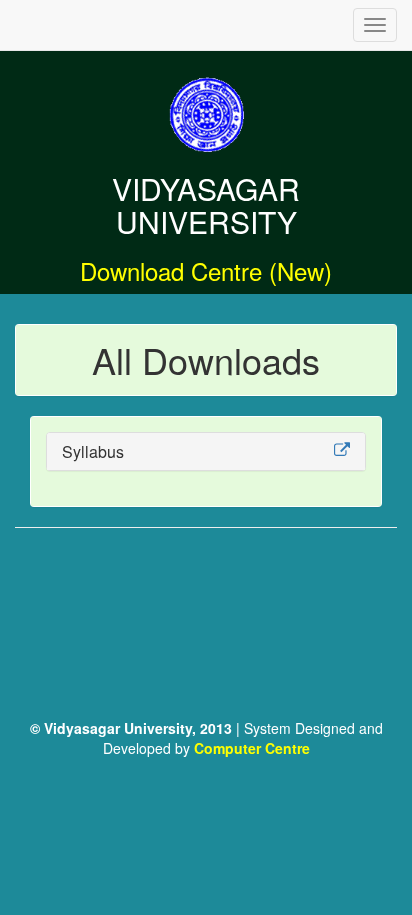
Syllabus (93, 451)
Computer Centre (252, 748)
